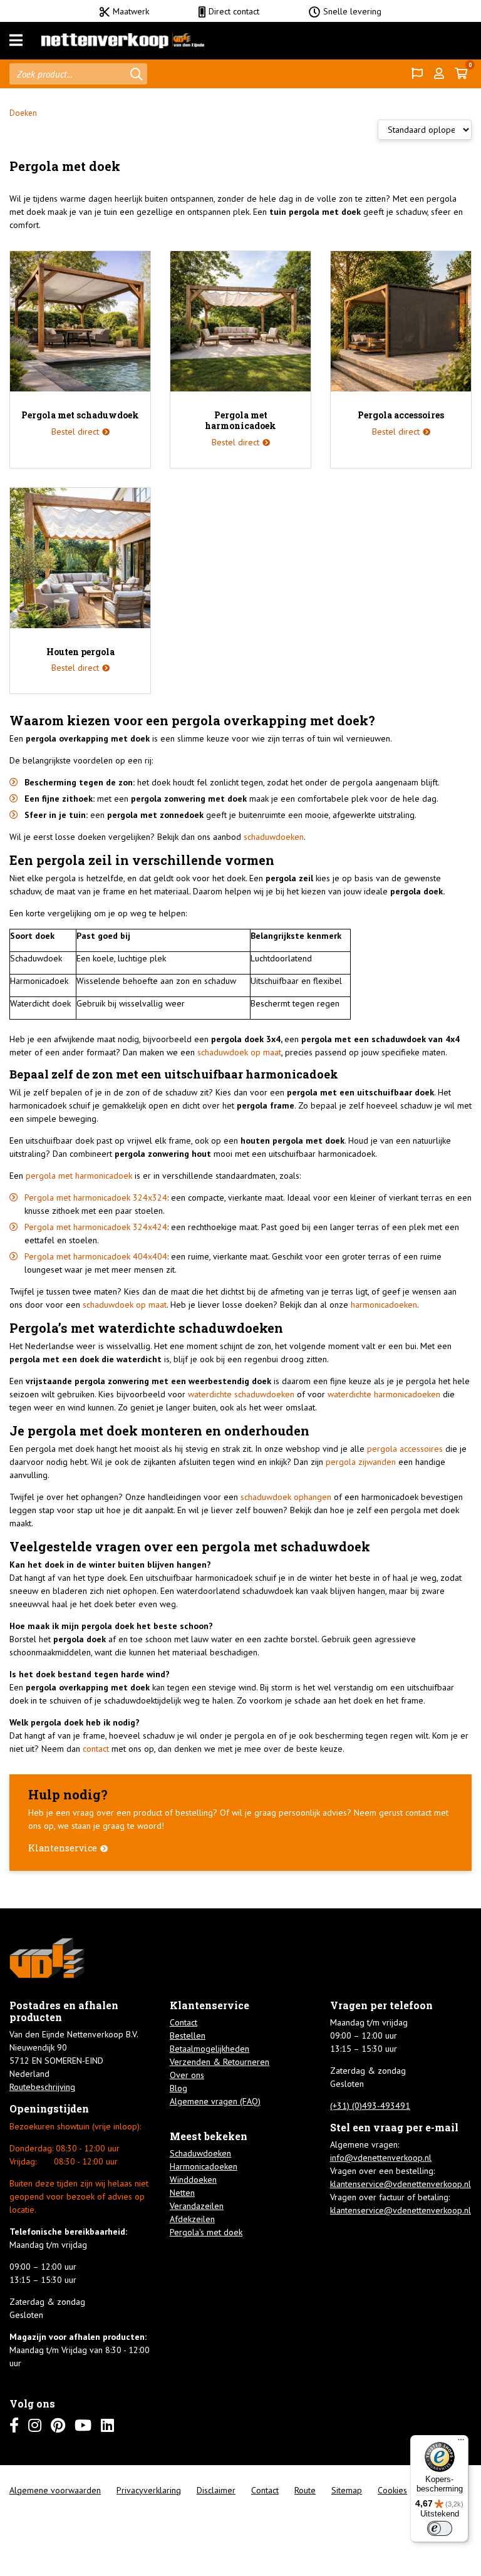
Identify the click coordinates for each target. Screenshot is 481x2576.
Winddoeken (193, 2180)
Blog (178, 2088)
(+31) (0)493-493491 (370, 2106)
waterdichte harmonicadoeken (384, 1394)
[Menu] (16, 41)
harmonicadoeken (384, 1305)
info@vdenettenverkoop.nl (381, 2158)
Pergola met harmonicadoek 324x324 (96, 1197)
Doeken (23, 113)
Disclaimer (216, 2490)
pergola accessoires (405, 1449)
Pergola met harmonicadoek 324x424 (96, 1227)
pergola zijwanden (361, 1462)
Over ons (187, 2075)
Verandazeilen (197, 2206)
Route (305, 2490)
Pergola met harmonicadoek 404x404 (96, 1256)
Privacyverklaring (149, 2490)
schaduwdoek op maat (239, 1052)
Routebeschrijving (42, 2087)
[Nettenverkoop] (123, 41)
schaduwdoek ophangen (286, 1497)
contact (96, 1749)
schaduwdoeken (274, 837)
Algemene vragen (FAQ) (215, 2101)
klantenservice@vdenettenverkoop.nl (401, 2184)
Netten (182, 2193)
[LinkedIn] (107, 2425)
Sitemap (347, 2490)
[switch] (440, 2528)
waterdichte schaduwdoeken (241, 1394)
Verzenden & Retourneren (220, 2062)
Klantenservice (63, 1848)
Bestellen (188, 2035)
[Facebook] (14, 2425)
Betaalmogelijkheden (209, 2049)
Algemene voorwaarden (55, 2490)
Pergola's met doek (206, 2232)
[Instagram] (35, 2425)
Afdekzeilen (192, 2219)
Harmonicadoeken (204, 2166)
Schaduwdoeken (200, 2153)
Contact (184, 2022)
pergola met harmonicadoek (79, 1176)
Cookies (392, 2490)
